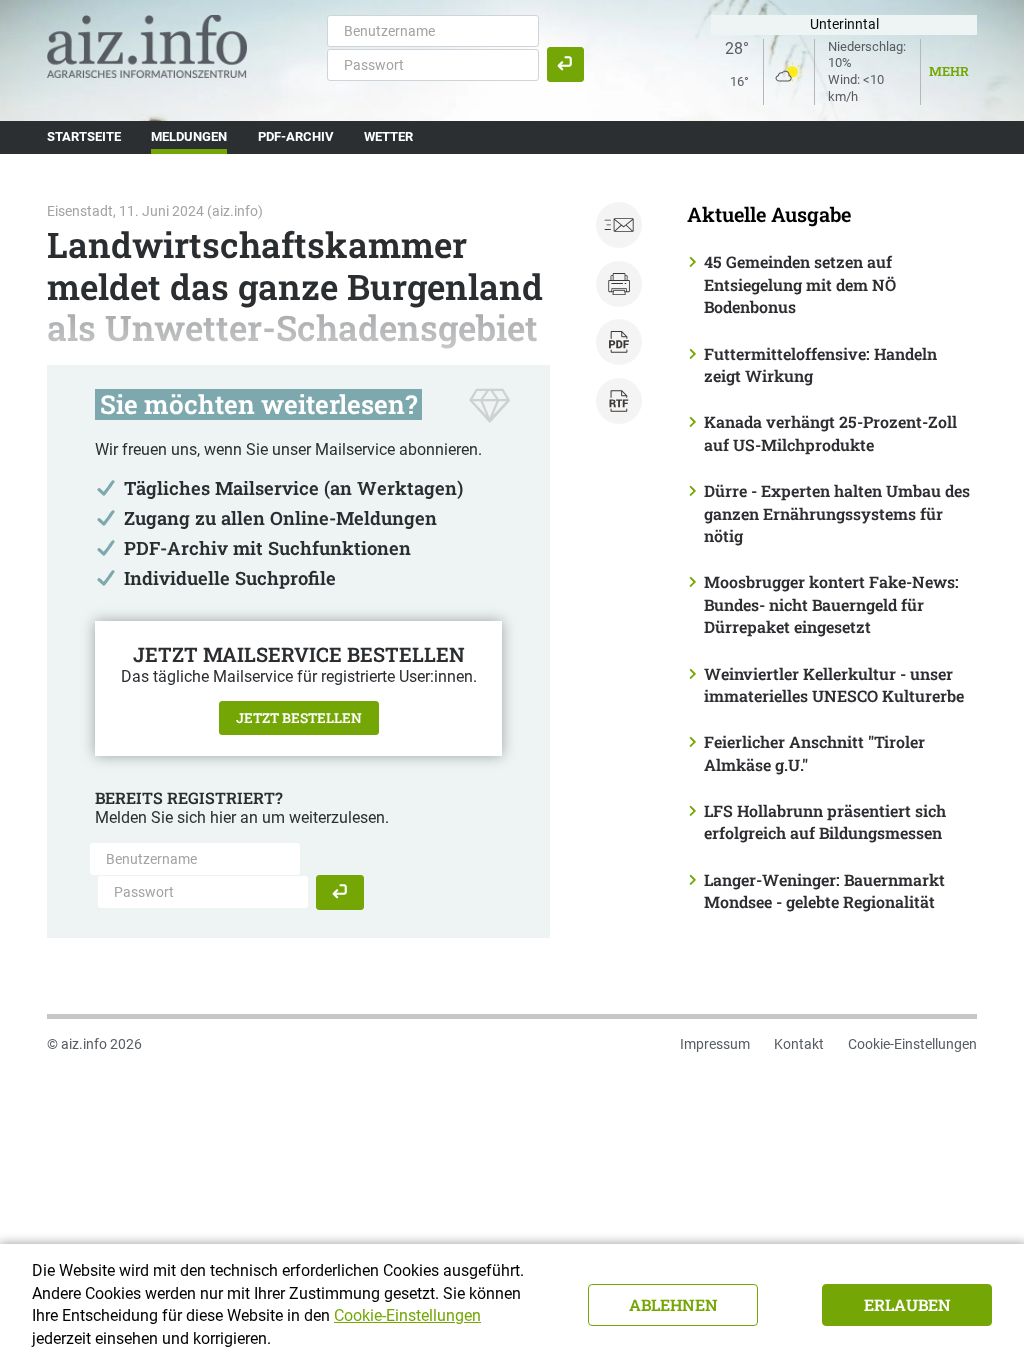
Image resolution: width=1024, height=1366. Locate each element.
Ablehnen (673, 1304)
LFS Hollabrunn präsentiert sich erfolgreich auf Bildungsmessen (825, 821)
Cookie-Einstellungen (912, 1044)
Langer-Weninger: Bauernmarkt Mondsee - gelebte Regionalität (824, 890)
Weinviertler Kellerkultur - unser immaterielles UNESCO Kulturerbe (834, 684)
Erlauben (907, 1304)
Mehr (949, 71)
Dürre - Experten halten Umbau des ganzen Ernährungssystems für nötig (837, 513)
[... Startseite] (147, 45)
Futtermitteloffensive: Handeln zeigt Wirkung (820, 364)
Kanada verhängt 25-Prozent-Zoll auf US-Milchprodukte (830, 432)
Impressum (715, 1044)
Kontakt (799, 1044)
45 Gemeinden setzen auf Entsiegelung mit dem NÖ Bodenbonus (800, 284)
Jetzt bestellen (299, 718)
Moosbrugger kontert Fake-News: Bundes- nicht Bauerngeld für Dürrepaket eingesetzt (831, 604)
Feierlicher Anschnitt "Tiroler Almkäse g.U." (814, 752)
